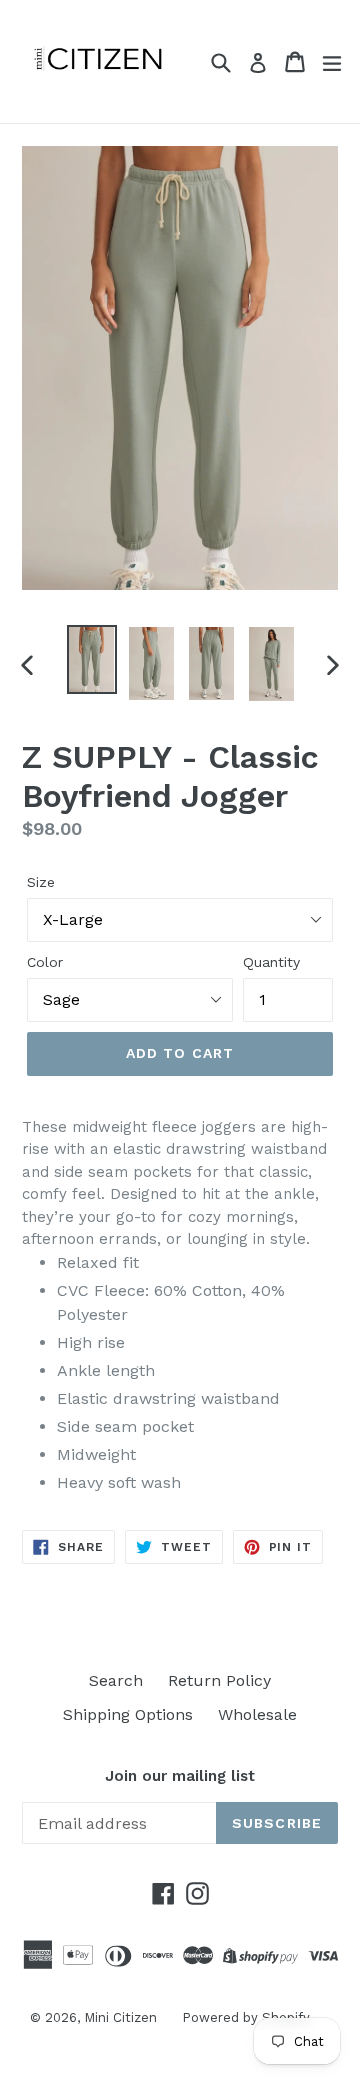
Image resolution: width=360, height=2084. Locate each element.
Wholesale (257, 1714)
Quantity (271, 962)
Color (45, 962)
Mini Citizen (120, 2017)
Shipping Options (128, 1714)
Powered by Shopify (246, 2017)
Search (116, 1680)
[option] (92, 659)
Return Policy (219, 1680)
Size (41, 882)
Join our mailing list (180, 1776)
